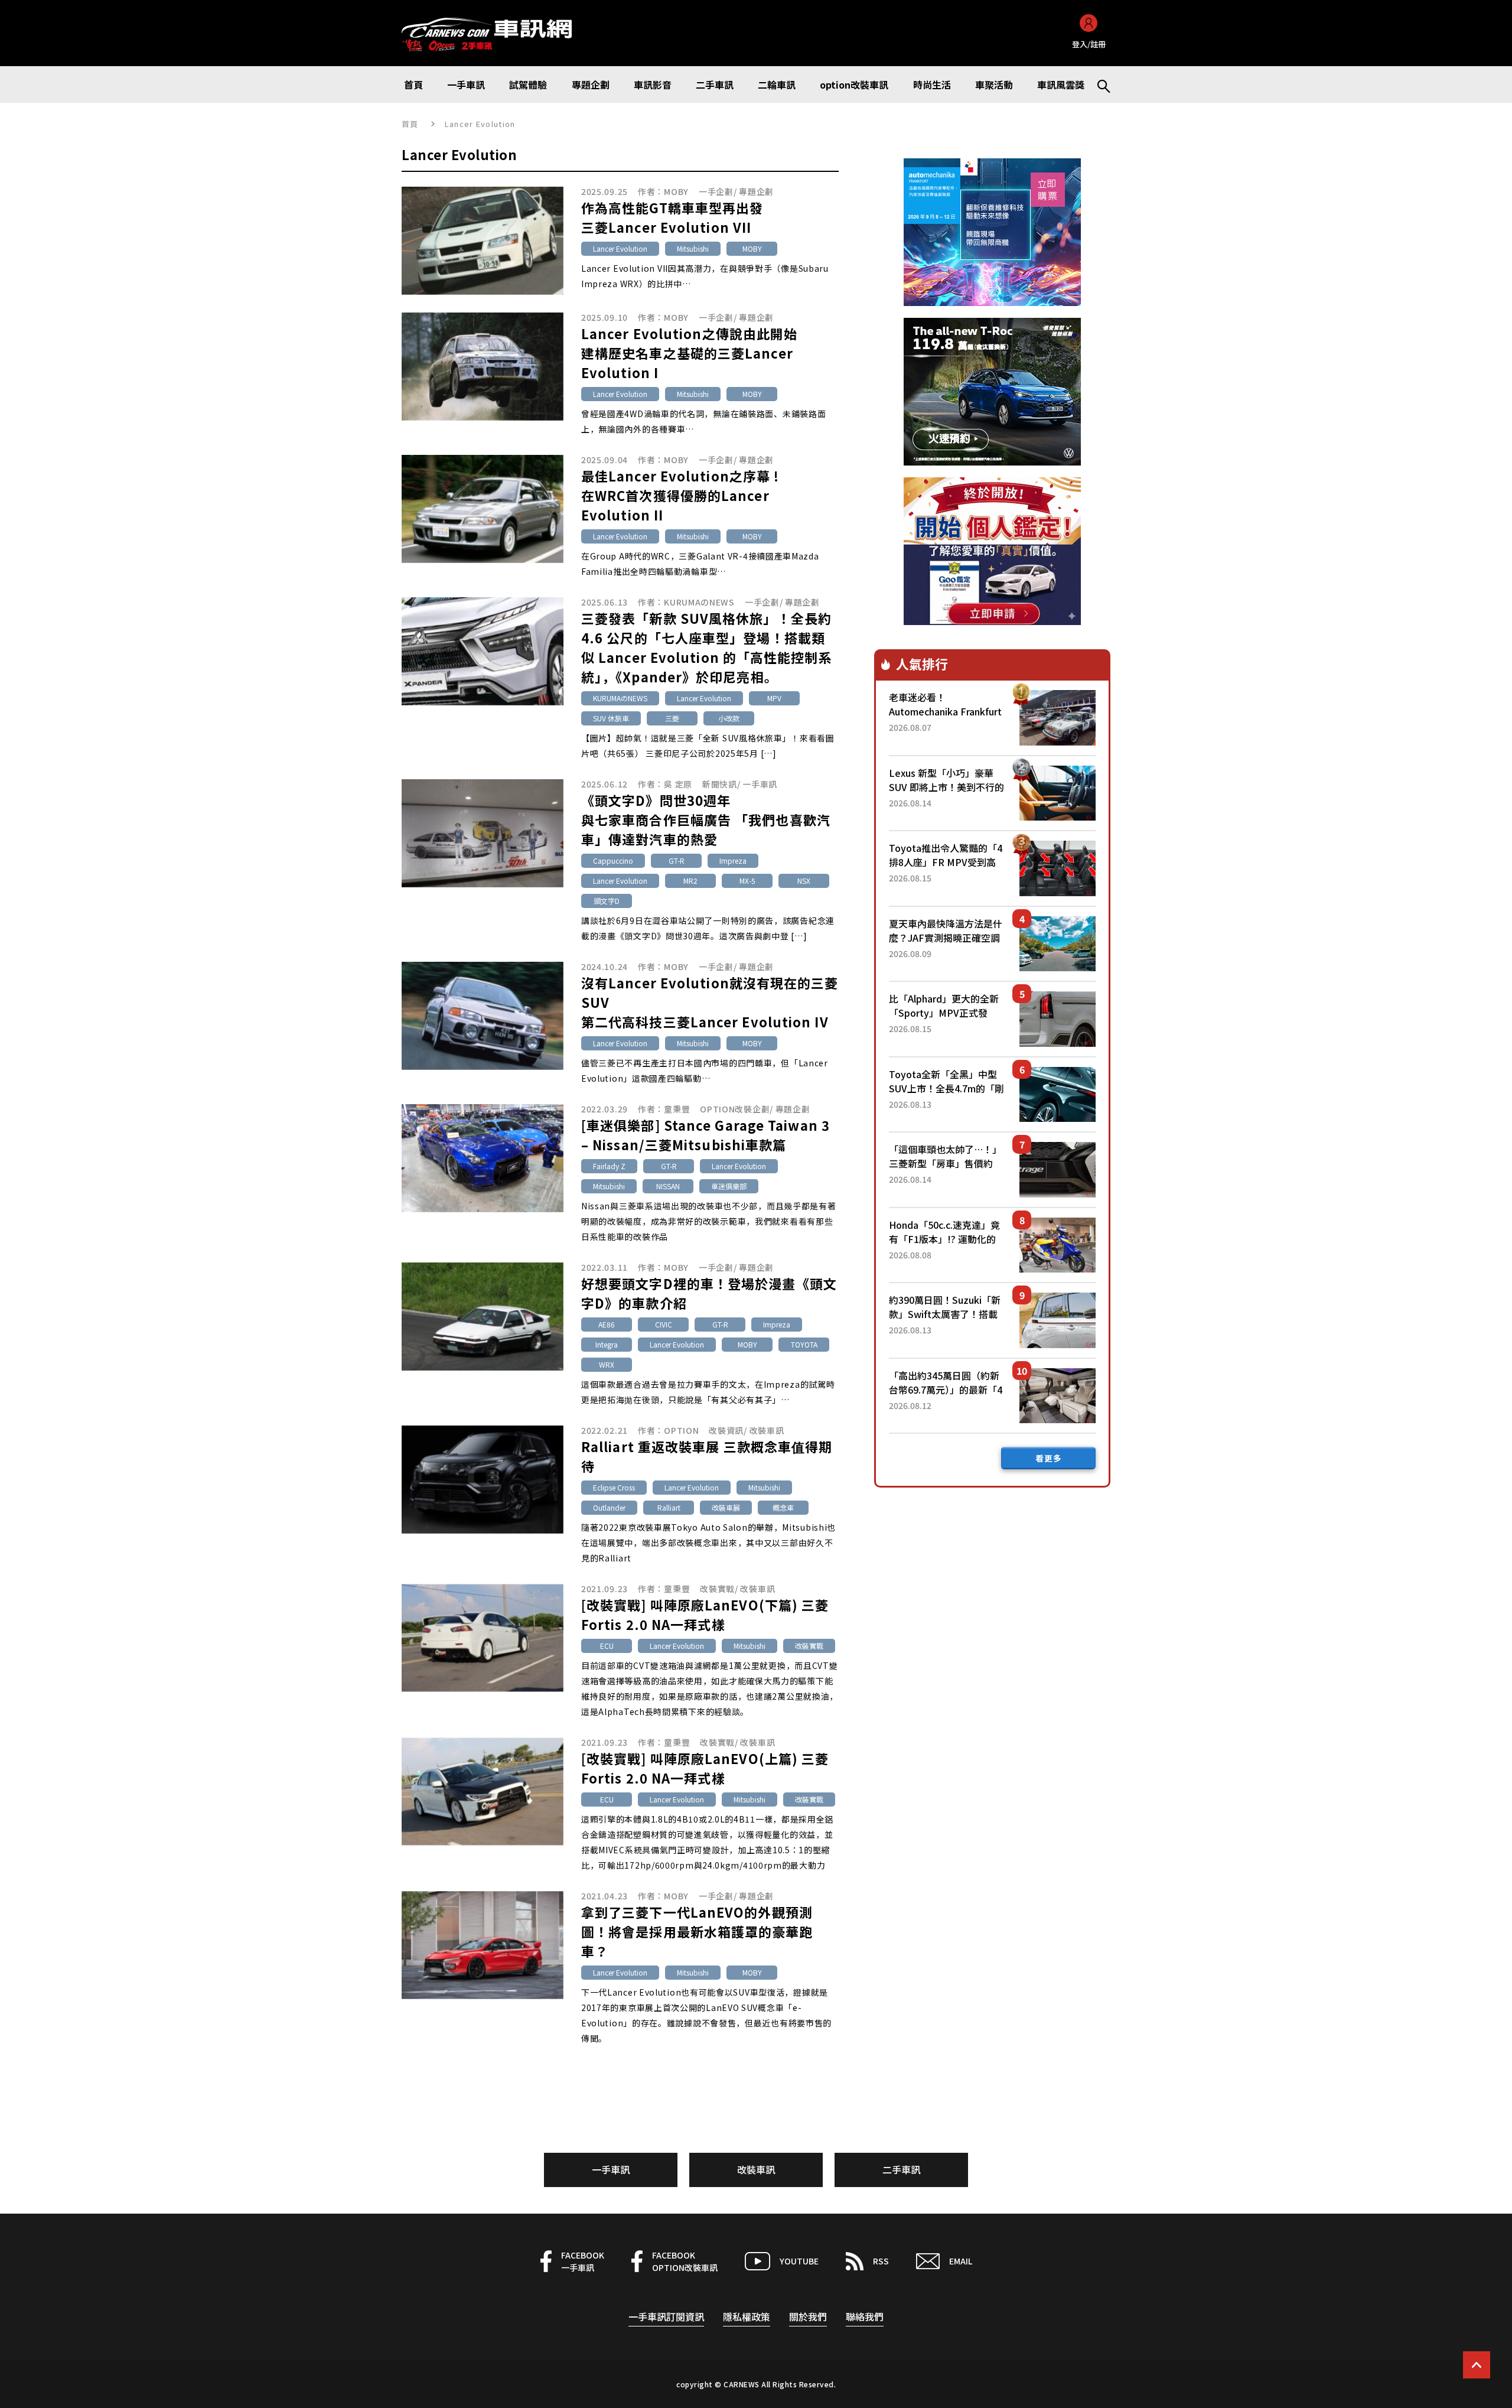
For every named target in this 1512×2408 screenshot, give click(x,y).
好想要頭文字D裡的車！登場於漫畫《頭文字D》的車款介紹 (709, 1293)
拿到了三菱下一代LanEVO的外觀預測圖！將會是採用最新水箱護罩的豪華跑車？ (697, 1931)
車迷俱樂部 (729, 1186)
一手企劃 (716, 191)
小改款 (729, 718)
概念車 (783, 1507)
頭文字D (607, 901)
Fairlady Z (609, 1166)
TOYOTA (804, 1344)
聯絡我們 (865, 2316)
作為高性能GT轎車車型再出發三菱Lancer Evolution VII (672, 217)
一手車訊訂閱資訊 (666, 2316)
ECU (607, 1646)
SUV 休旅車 (611, 718)
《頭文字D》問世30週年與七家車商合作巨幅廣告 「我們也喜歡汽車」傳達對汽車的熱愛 (706, 819)
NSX (804, 881)
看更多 (1049, 1458)
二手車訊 (901, 2169)
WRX (607, 1364)
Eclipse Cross (614, 1487)
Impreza (733, 860)
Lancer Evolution (620, 248)
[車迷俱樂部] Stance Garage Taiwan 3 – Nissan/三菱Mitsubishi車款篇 (706, 1135)
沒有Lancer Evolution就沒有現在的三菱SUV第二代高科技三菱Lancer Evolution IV (710, 1002)
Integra (607, 1344)
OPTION (681, 1430)
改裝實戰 (717, 1589)
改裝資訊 (726, 1430)
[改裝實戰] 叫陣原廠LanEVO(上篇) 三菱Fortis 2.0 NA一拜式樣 (705, 1768)
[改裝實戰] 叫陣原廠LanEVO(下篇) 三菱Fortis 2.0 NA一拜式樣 (705, 1614)
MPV (774, 698)
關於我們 (808, 2316)
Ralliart (669, 1507)
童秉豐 (677, 1109)
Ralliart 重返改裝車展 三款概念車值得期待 (707, 1456)
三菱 (672, 718)
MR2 (690, 881)
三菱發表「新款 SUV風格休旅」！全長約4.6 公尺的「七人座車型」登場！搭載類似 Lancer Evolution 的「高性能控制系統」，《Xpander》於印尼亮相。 (707, 647)
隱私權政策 (747, 2316)
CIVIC (664, 1324)
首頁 (410, 124)
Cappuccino (613, 860)
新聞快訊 (720, 784)
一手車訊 (760, 784)
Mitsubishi (693, 248)
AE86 (607, 1324)
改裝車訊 (767, 1430)
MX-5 (747, 881)
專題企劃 (756, 191)
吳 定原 (678, 784)
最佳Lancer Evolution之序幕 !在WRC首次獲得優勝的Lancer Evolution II (680, 495)
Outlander (609, 1507)
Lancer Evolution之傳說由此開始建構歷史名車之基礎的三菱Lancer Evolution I (689, 353)
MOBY (676, 191)
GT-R (677, 860)
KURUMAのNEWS (699, 602)
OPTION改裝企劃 (735, 1109)
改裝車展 (726, 1507)
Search (1099, 84)
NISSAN (668, 1186)
